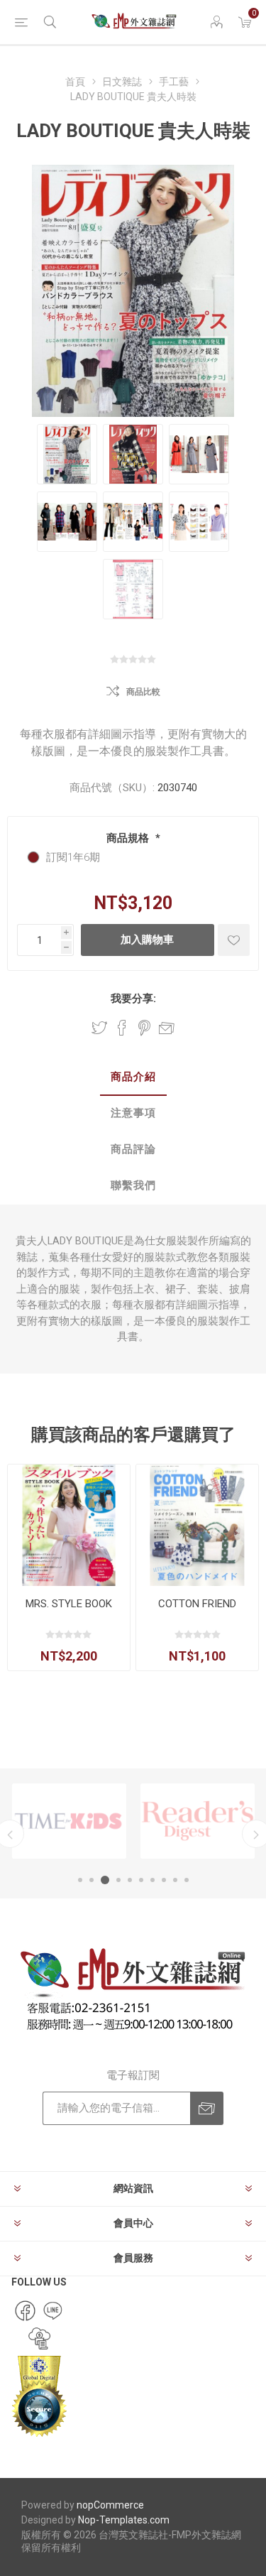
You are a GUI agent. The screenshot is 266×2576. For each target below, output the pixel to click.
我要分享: (133, 999)
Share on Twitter (99, 1028)
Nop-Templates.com (124, 2520)
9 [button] (175, 1880)
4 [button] (116, 1880)
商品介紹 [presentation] (133, 1077)
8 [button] (164, 1880)
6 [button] (141, 1880)
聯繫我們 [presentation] (133, 1185)
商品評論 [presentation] (133, 1149)
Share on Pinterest (144, 1028)
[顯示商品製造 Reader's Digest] (69, 1821)
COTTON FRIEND (197, 1604)
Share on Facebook (122, 1028)
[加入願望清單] (234, 940)
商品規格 (129, 838)
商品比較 (143, 692)
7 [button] (153, 1880)
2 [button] (92, 1880)
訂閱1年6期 (73, 857)
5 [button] (130, 1880)
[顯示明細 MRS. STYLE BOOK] (69, 1526)
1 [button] (80, 1880)
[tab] (133, 1078)
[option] (69, 1821)
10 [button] (187, 1880)
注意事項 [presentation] (133, 1113)
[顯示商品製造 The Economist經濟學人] (198, 1821)
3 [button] (103, 1880)
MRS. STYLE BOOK (69, 1604)
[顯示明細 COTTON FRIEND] (197, 1526)
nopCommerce (110, 2505)
